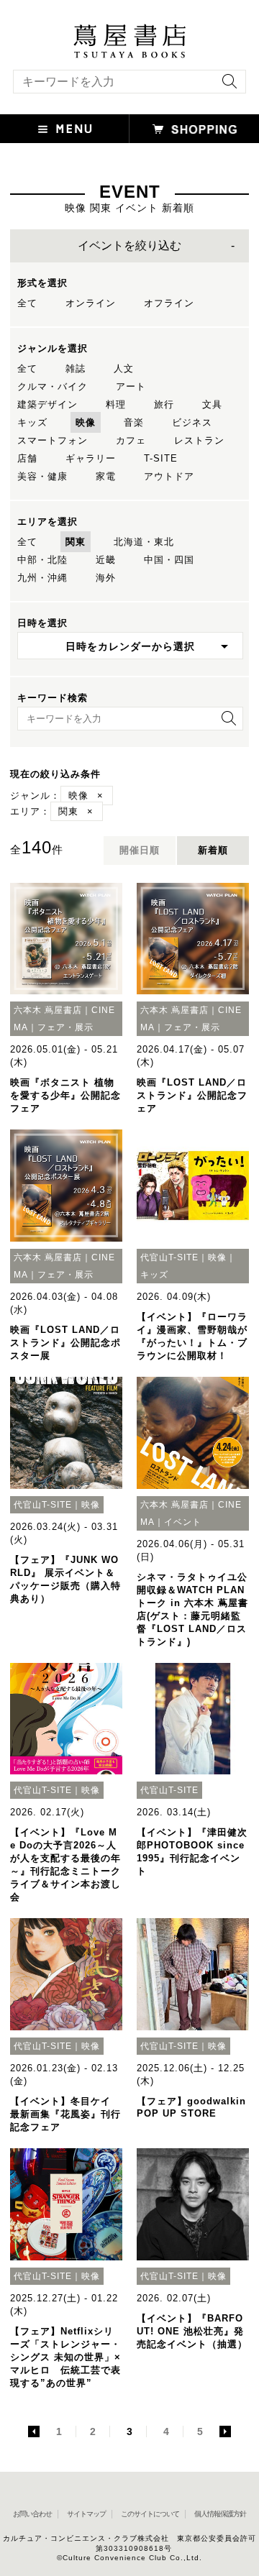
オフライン (169, 303)
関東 (76, 542)
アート (131, 386)
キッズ (32, 422)
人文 (124, 368)
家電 (106, 476)
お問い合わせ (32, 2514)
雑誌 (76, 368)
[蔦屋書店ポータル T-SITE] (129, 31)
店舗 (27, 458)
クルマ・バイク (53, 386)
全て (27, 303)
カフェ (131, 440)
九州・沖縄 (42, 578)
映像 (86, 422)
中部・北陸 (42, 560)
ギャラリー (91, 458)
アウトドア (169, 476)
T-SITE (161, 458)
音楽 (134, 422)
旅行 (164, 404)
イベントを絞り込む (129, 246)
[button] (65, 129)
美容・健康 (42, 476)
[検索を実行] (226, 86)
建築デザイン (47, 404)
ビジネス (192, 422)
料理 (116, 404)
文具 (212, 404)
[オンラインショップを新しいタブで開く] (194, 129)
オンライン (91, 303)
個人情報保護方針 (220, 2514)
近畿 (106, 560)
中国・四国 (169, 560)
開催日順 (140, 850)
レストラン (199, 440)
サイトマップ (86, 2514)
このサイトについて (150, 2514)
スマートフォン (53, 440)
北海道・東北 (144, 542)
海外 (106, 578)
